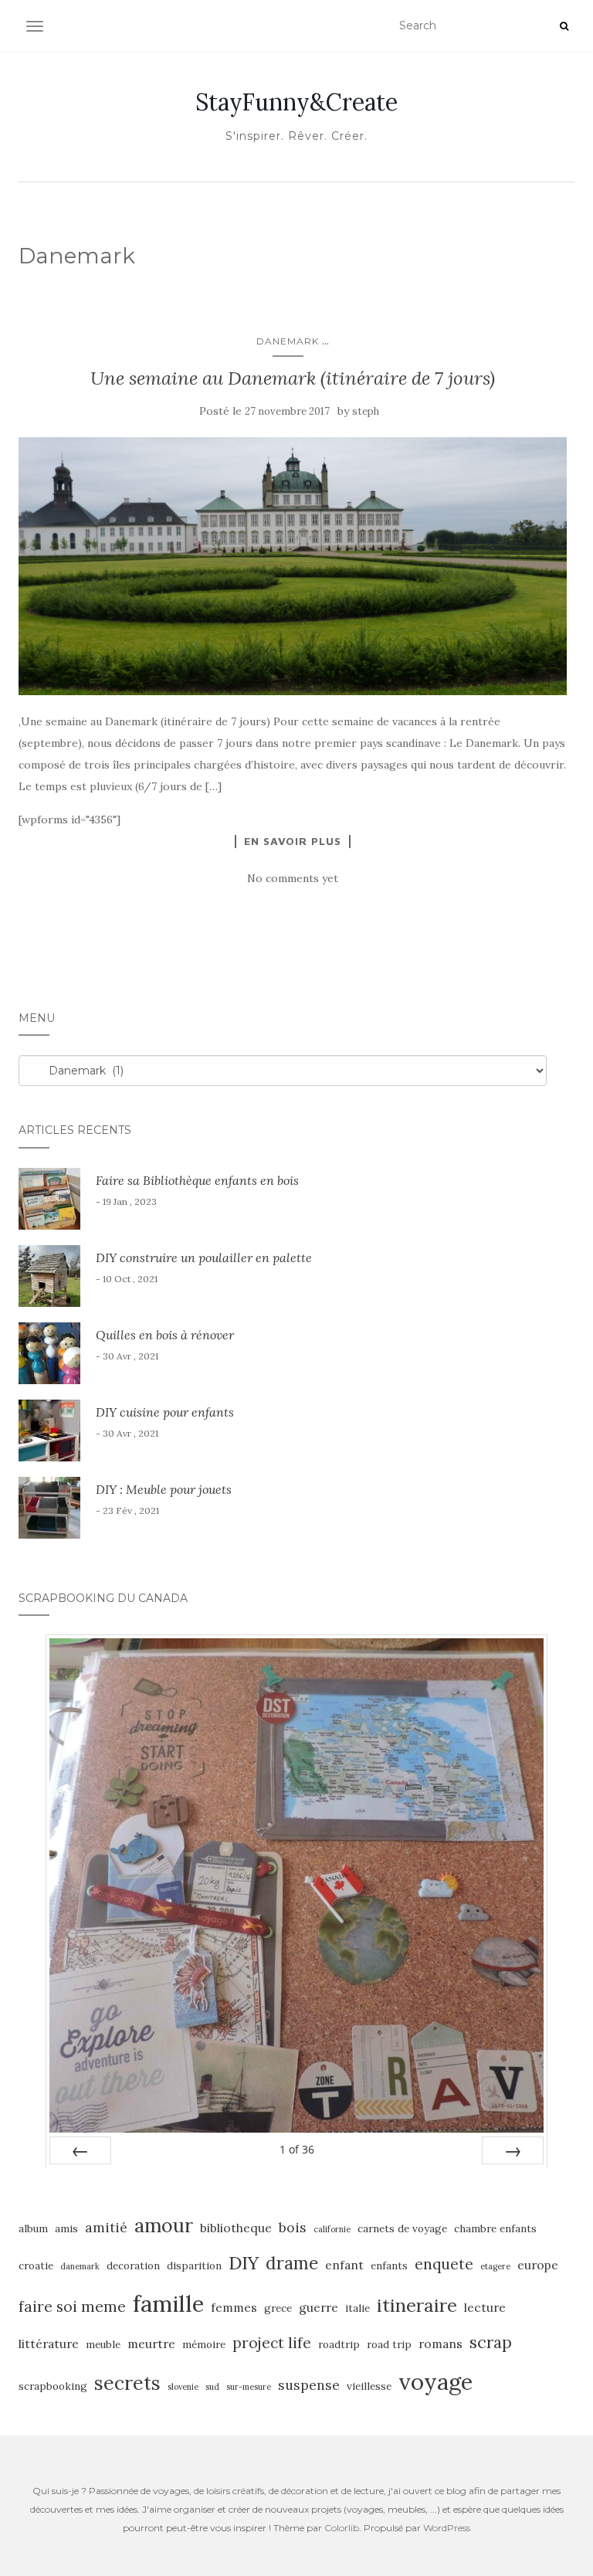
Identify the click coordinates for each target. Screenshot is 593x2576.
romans (441, 2344)
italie (357, 2308)
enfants (389, 2266)
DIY (244, 2262)
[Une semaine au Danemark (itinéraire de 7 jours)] (293, 566)
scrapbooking (53, 2386)
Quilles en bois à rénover (165, 1335)
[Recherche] (564, 26)
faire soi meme (72, 2306)
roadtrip (339, 2345)
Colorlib (342, 2528)
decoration (133, 2266)
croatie (36, 2266)
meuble (103, 2345)
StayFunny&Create (296, 102)
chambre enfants (495, 2229)
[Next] (513, 2150)
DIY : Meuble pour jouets (164, 1489)
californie (332, 2229)
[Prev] (80, 2150)
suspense (309, 2385)
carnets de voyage (402, 2229)
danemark (80, 2266)
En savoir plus (293, 841)
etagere (495, 2266)
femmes (234, 2307)
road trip (389, 2345)
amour (164, 2225)
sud (212, 2387)
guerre (319, 2307)
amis (66, 2229)
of (297, 2149)
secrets (127, 2383)
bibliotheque (236, 2228)
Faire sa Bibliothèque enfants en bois (197, 1180)
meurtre (151, 2344)
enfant (344, 2265)
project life (272, 2343)
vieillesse (369, 2386)
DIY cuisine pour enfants (165, 1412)
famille (168, 2303)
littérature (49, 2344)
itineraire (417, 2305)
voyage (435, 2381)
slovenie (183, 2387)
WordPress (447, 2528)
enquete (444, 2264)
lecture (485, 2307)
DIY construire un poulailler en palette (204, 1257)
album (33, 2229)
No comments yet (293, 878)
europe (538, 2265)
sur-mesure (249, 2387)
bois (293, 2227)
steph (366, 411)
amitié (106, 2227)
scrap (491, 2342)
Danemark (288, 341)
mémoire (204, 2345)
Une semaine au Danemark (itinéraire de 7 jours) (293, 378)
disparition (194, 2266)
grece (278, 2308)
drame (292, 2263)
